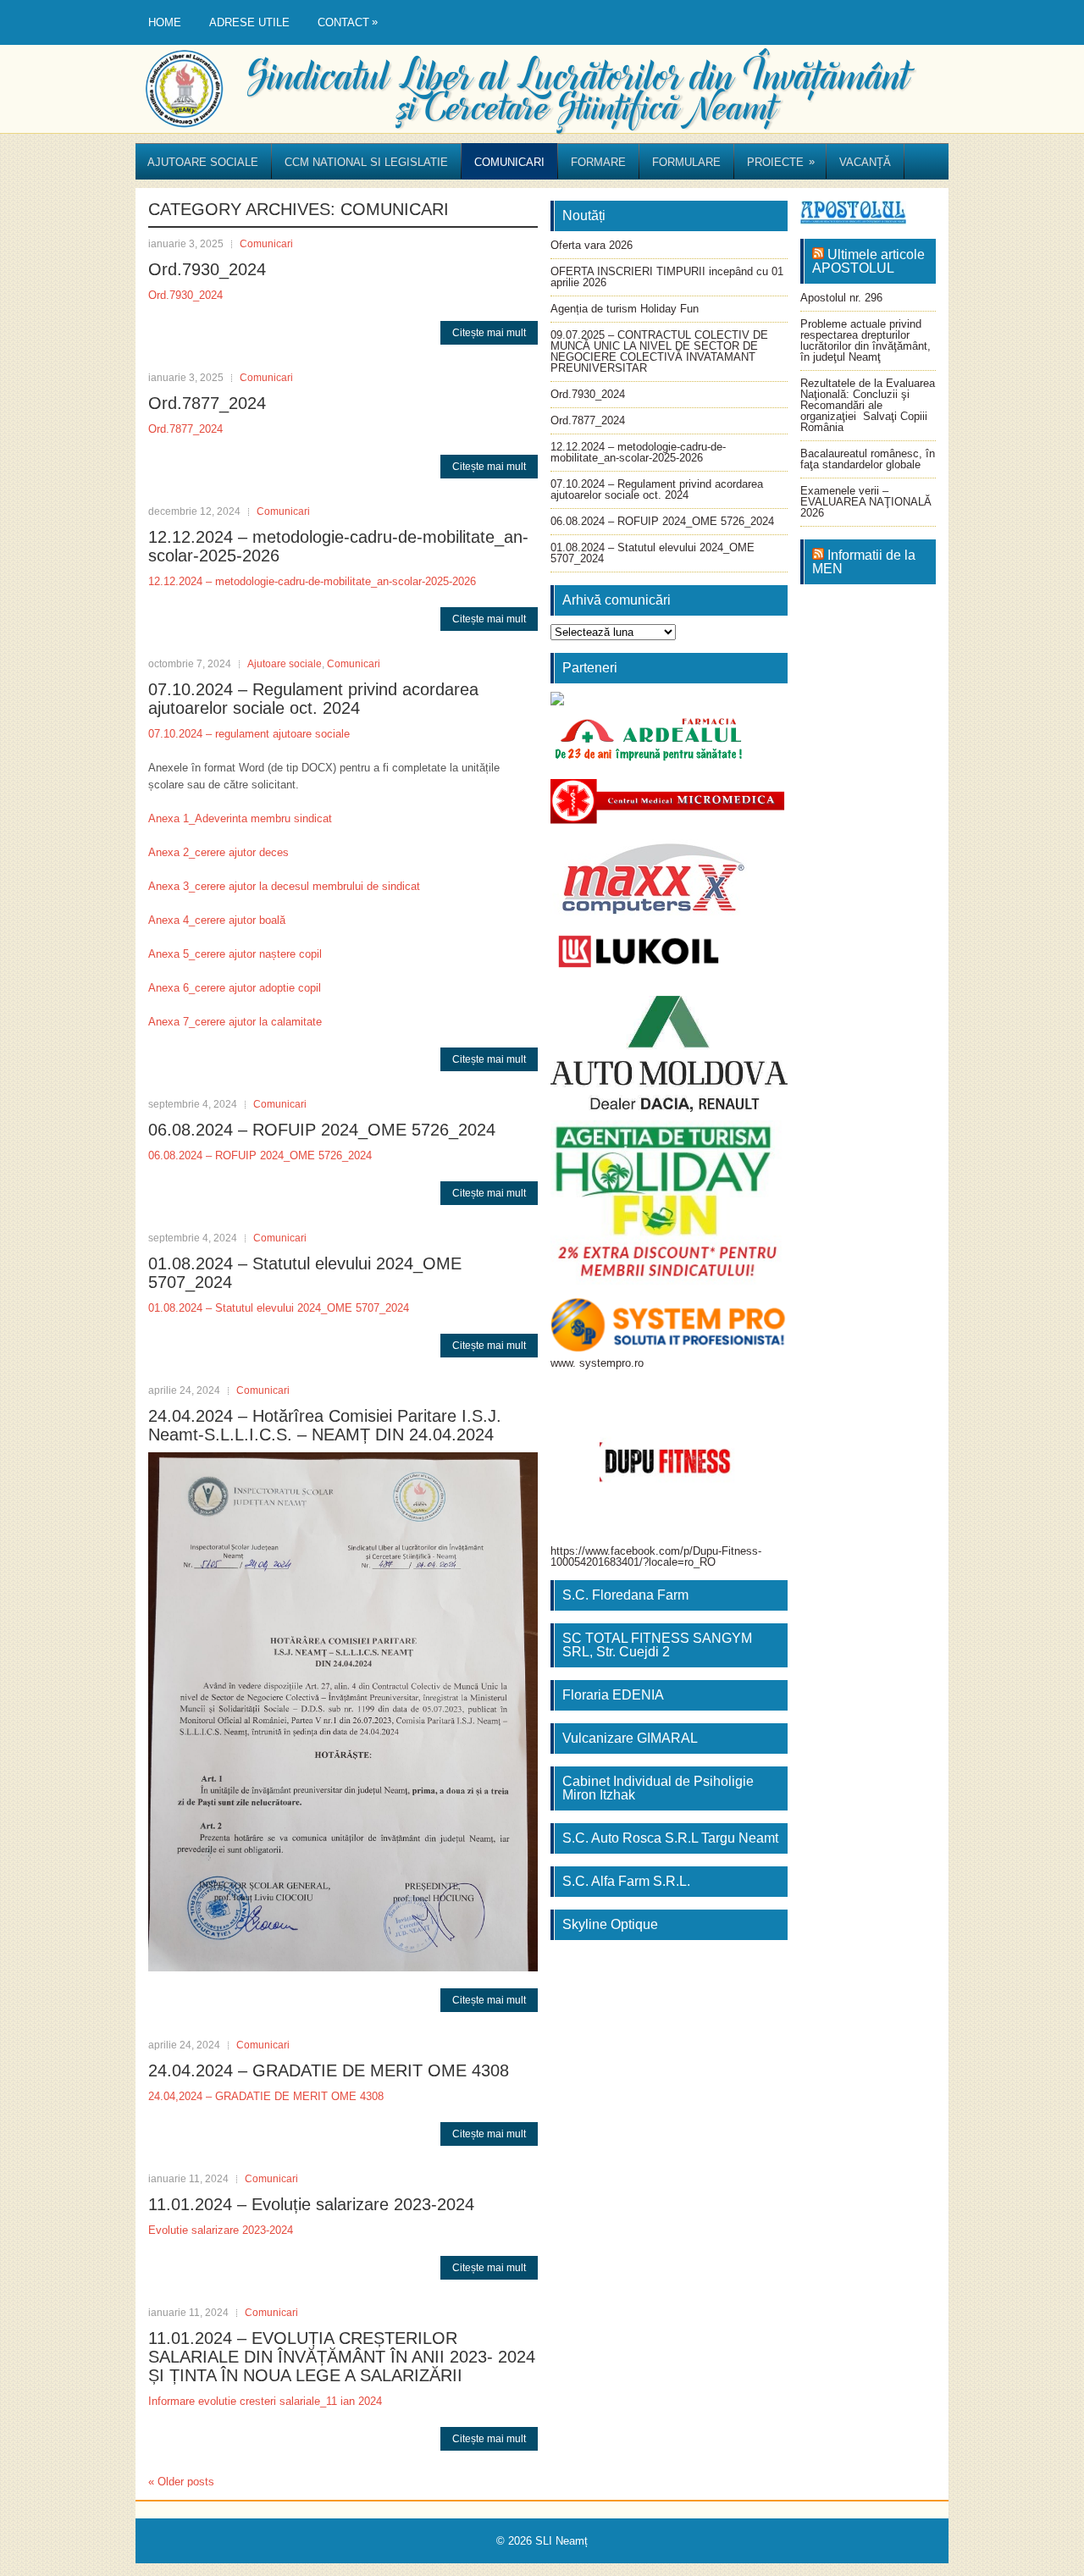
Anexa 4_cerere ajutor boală (217, 920)
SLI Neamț (561, 2541)
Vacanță (865, 162)
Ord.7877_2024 (207, 403)
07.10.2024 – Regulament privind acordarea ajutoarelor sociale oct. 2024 (313, 699)
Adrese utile (249, 22)
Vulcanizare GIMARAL (630, 1738)
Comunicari (509, 162)
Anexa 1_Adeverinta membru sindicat (240, 818)
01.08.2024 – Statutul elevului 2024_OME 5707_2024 (279, 1308)
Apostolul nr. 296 (841, 298)
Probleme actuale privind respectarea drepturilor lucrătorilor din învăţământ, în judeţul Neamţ (866, 340)
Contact (348, 22)
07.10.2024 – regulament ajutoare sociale (249, 734)
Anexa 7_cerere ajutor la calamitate (235, 1022)
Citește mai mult (489, 333)
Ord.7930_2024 (207, 269)
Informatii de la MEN (864, 562)
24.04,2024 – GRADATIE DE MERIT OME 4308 (266, 2096)
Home (165, 22)
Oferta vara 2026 (592, 245)
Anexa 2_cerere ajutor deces (218, 852)
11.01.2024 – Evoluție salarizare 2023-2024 (311, 2204)
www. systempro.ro (597, 1363)
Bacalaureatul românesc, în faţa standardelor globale (868, 459)
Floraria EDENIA (613, 1695)
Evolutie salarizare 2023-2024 (221, 2230)
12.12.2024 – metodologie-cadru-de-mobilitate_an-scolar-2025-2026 (312, 581)
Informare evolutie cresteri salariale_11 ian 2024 (265, 2401)
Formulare (686, 162)
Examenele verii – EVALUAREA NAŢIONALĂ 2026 (866, 502)
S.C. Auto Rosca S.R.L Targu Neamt (670, 1838)
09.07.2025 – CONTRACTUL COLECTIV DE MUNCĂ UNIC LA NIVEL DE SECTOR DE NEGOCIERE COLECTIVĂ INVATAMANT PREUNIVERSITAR (659, 351)
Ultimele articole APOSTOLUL (868, 261)
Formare (598, 162)
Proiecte (781, 162)
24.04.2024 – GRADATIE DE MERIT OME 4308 (329, 2070)
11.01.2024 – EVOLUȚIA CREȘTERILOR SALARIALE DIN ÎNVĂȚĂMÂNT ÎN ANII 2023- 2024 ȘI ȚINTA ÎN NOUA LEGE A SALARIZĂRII (342, 2357)
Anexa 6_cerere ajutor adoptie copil (235, 988)
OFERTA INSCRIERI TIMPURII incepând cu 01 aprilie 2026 (667, 277)
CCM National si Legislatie (366, 162)
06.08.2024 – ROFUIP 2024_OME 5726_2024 (322, 1130)
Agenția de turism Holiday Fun (625, 309)
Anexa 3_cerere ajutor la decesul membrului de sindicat (284, 886)
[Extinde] (766, 1142)
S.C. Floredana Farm (625, 1595)
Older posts (181, 2482)
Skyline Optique (610, 1924)
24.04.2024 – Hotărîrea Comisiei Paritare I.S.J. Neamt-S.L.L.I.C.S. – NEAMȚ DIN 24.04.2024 (325, 1425)
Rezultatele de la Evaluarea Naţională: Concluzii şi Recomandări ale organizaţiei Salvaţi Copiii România (868, 405)
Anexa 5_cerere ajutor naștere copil (235, 954)
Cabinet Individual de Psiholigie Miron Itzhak (658, 1788)
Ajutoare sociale (203, 162)
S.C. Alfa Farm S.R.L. (626, 1881)
